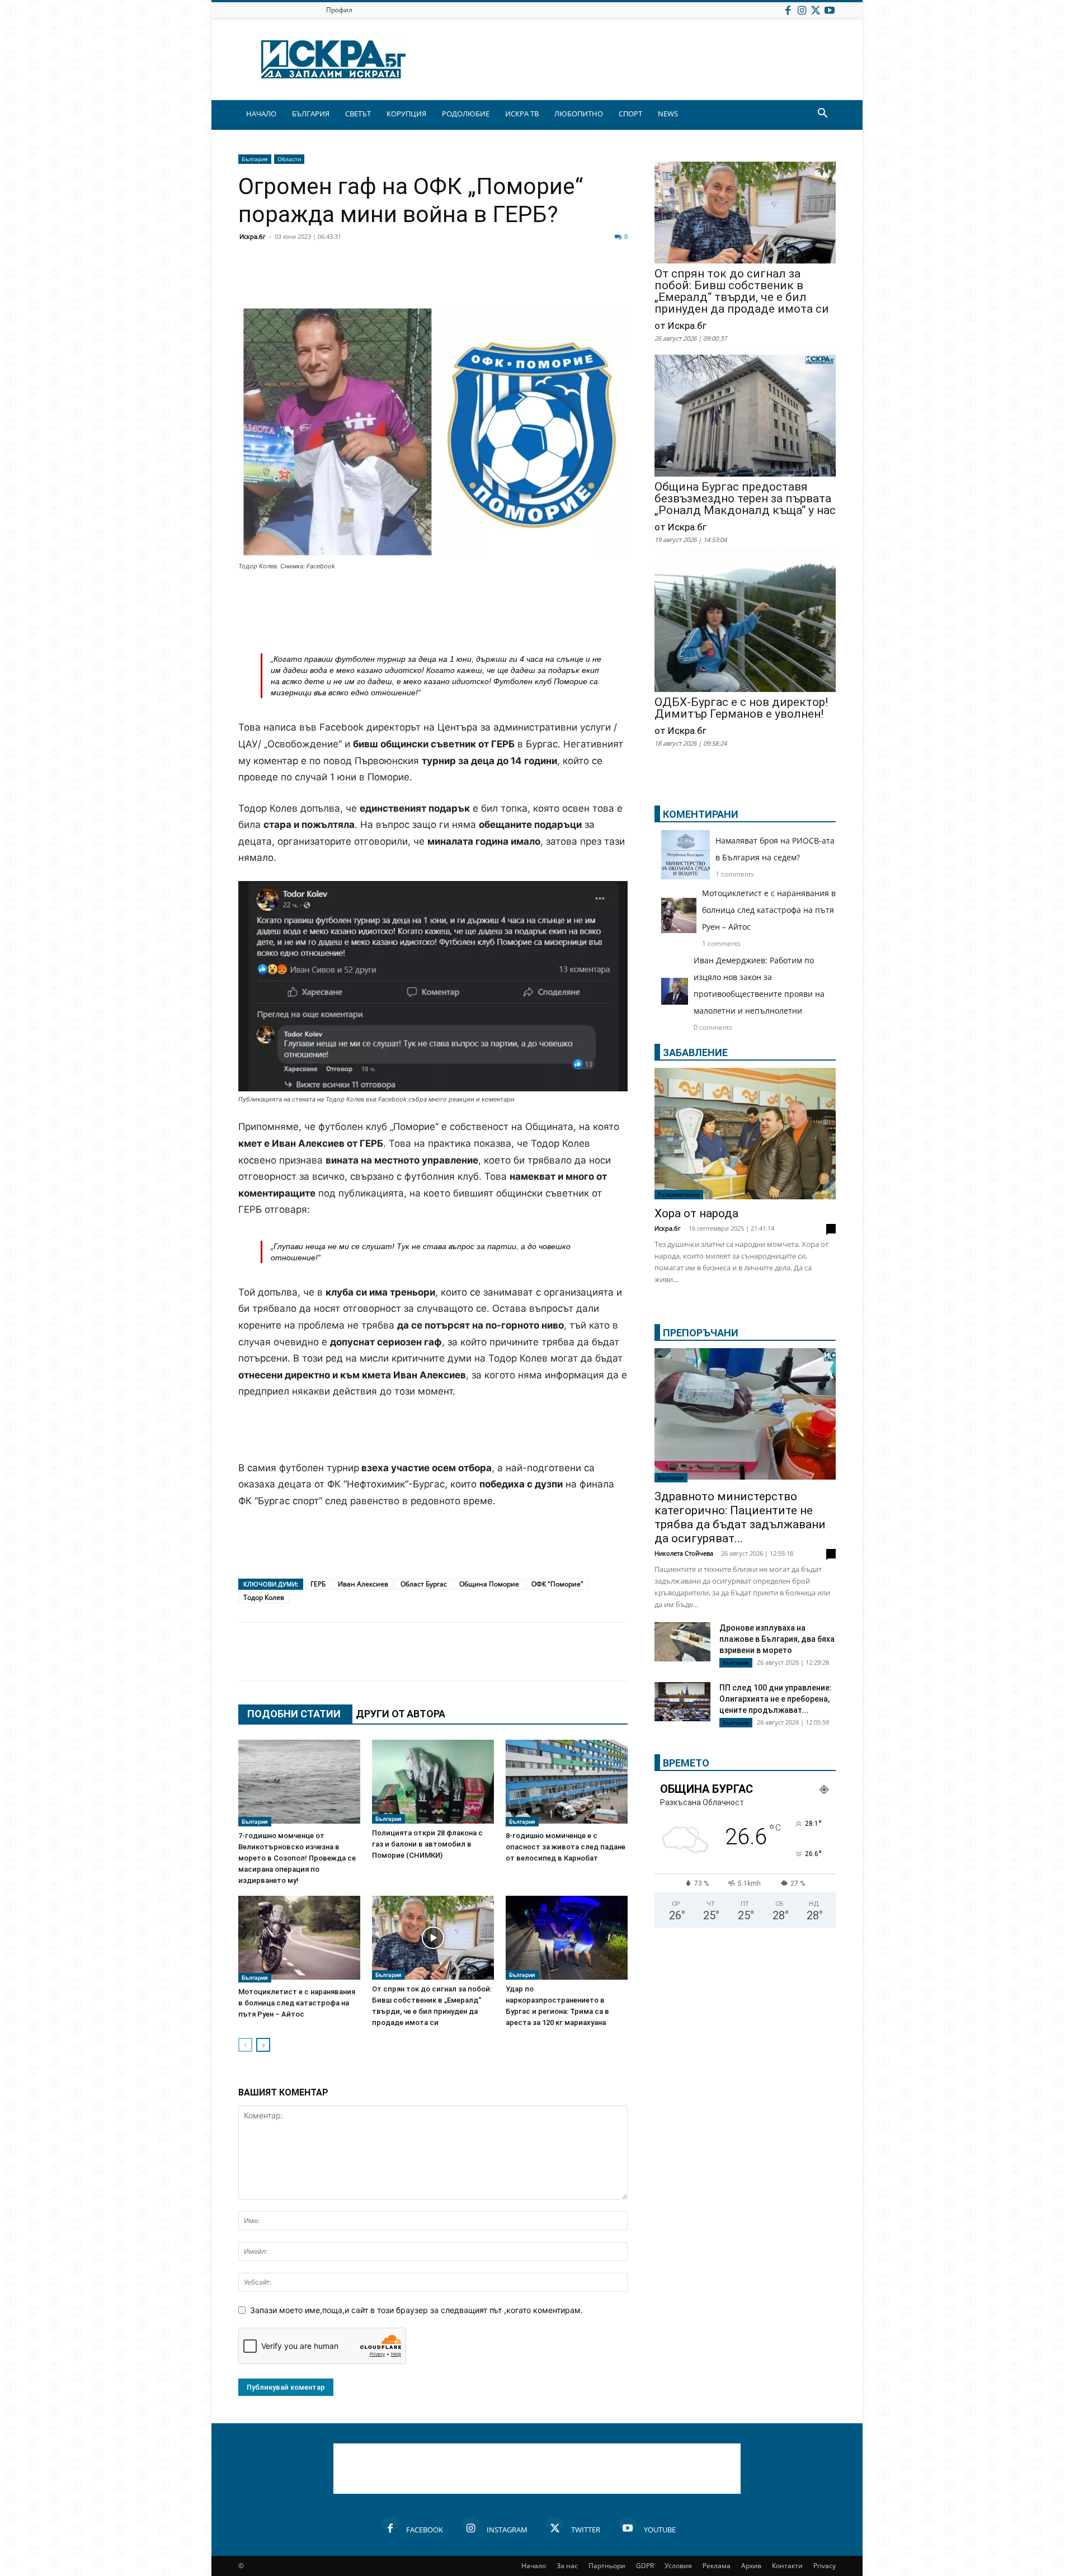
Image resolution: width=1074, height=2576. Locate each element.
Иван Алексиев (363, 1584)
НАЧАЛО (261, 114)
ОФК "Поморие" (557, 1584)
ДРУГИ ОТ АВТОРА (401, 1714)
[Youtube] (830, 10)
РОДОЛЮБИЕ (466, 114)
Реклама (717, 2566)
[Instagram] (802, 10)
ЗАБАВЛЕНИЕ (695, 1052)
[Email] (415, 279)
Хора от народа (696, 1213)
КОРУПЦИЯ (406, 114)
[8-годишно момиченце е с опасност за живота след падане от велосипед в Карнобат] (567, 1783)
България (255, 159)
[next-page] (263, 2045)
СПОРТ (630, 114)
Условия (678, 2566)
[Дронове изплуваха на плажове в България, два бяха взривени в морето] (682, 1642)
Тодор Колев (264, 1597)
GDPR (645, 2566)
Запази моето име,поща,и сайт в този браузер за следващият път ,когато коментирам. (416, 2310)
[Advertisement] (433, 602)
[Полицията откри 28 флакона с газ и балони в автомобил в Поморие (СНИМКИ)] (433, 1782)
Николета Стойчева (684, 1553)
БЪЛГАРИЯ (311, 114)
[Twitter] (816, 10)
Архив (751, 2566)
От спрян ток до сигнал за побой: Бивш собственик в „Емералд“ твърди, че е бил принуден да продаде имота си (742, 291)
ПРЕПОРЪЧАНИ (701, 1333)
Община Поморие (489, 1584)
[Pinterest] (527, 279)
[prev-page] (245, 2045)
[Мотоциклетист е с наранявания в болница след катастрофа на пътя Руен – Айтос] (299, 1939)
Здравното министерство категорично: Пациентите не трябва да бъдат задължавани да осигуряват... (740, 1517)
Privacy (825, 2566)
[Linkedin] (359, 279)
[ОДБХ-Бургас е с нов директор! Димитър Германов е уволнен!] (745, 625)
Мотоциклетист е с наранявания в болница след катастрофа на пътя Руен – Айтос (297, 2003)
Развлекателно (679, 1194)
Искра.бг (253, 236)
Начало (534, 2566)
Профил (339, 10)
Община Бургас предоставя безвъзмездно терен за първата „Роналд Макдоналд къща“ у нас (745, 499)
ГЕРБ (318, 1584)
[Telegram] (499, 279)
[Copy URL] (555, 279)
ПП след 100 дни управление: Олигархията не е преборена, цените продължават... (776, 1699)
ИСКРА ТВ (522, 114)
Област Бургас (424, 1584)
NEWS (668, 114)
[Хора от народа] (745, 1134)
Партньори (607, 2566)
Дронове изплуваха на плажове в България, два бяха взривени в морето (777, 1639)
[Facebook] (788, 10)
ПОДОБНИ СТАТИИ (294, 1714)
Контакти (787, 2566)
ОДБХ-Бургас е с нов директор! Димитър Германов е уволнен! (741, 708)
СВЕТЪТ (358, 114)
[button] (822, 114)
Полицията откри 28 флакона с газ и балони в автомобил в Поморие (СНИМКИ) (427, 1844)
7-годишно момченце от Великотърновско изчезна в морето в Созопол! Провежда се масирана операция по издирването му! (297, 1858)
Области (289, 159)
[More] (583, 279)
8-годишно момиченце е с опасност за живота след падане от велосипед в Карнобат (566, 1847)
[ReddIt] (387, 279)
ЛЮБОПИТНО (579, 114)
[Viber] (471, 279)
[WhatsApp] (443, 279)
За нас (567, 2566)
